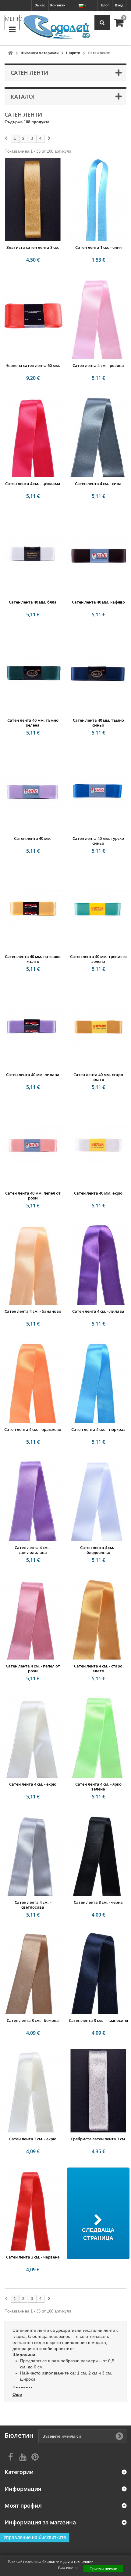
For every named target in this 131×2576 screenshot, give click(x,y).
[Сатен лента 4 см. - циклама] (33, 436)
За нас (40, 5)
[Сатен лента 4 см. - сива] (98, 436)
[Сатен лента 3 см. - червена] (33, 2209)
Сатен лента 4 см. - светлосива (33, 1905)
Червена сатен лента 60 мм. (33, 365)
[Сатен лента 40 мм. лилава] (33, 1027)
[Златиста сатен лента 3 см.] (33, 199)
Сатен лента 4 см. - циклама (33, 484)
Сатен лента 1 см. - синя (98, 247)
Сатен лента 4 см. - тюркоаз (98, 1429)
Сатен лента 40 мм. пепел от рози (33, 1195)
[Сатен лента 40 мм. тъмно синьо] (98, 672)
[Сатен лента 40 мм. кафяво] (98, 554)
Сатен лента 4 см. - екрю (33, 1784)
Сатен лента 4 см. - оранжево (33, 1429)
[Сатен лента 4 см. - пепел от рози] (33, 1618)
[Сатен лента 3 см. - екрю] (33, 2091)
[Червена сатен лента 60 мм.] (33, 317)
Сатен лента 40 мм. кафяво (98, 602)
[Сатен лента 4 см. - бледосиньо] (98, 1500)
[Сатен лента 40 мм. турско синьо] (98, 790)
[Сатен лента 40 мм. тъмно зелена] (33, 672)
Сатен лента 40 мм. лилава (33, 1075)
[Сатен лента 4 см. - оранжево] (33, 1381)
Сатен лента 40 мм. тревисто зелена (98, 959)
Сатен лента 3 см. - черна (98, 1902)
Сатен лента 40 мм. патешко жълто (33, 959)
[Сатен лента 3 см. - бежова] (33, 1972)
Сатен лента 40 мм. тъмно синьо (98, 723)
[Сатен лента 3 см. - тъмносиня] (98, 1972)
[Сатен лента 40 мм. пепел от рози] (33, 1145)
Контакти (58, 5)
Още (17, 2394)
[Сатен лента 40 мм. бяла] (33, 554)
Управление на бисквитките (35, 2537)
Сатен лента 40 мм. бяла (33, 602)
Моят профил (23, 2506)
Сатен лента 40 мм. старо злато (98, 1077)
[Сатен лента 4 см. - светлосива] (33, 1854)
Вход (119, 5)
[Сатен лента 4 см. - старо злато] (98, 1618)
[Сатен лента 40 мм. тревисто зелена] (98, 909)
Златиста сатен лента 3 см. (33, 247)
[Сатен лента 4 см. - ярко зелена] (98, 1736)
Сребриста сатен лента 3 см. (98, 2139)
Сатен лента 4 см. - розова (98, 365)
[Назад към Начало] (10, 53)
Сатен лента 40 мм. (33, 838)
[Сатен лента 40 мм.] (33, 790)
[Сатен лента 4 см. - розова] (98, 317)
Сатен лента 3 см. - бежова (33, 2020)
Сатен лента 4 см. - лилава (98, 1311)
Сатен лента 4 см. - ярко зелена (98, 1787)
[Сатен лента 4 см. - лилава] (98, 1263)
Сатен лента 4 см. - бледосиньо (98, 1550)
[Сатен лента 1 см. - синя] (98, 199)
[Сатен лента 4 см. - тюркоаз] (98, 1381)
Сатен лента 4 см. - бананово (33, 1311)
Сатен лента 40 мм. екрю (98, 1193)
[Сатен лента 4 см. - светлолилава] (33, 1500)
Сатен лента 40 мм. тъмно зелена (33, 723)
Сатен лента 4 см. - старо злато (98, 1668)
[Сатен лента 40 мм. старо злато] (98, 1027)
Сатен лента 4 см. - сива (98, 484)
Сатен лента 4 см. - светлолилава (33, 1550)
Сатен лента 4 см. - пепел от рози (33, 1668)
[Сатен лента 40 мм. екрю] (98, 1145)
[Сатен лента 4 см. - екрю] (33, 1736)
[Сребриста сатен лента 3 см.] (98, 2091)
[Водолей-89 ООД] (57, 27)
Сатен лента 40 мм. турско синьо (98, 841)
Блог (105, 5)
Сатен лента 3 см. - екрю (33, 2139)
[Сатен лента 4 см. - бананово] (33, 1263)
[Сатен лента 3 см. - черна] (98, 1854)
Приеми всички (103, 2569)
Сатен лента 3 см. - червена (33, 2257)
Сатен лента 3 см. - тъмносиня (98, 2020)
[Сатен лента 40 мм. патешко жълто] (33, 909)
